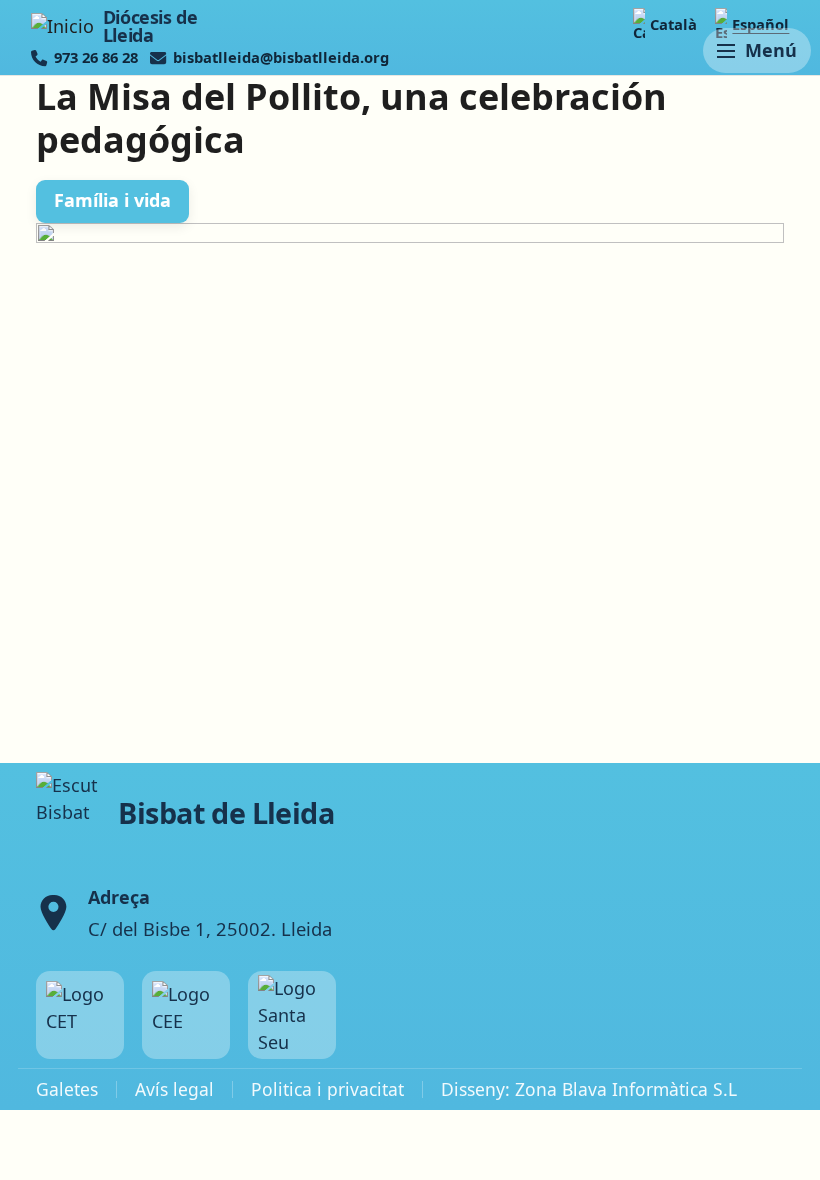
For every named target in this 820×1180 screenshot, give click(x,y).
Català (673, 24)
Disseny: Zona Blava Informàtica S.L (589, 1089)
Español (760, 24)
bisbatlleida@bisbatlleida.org (281, 57)
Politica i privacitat (327, 1089)
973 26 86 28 (96, 57)
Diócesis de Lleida (150, 26)
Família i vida (112, 200)
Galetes (67, 1089)
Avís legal (174, 1089)
